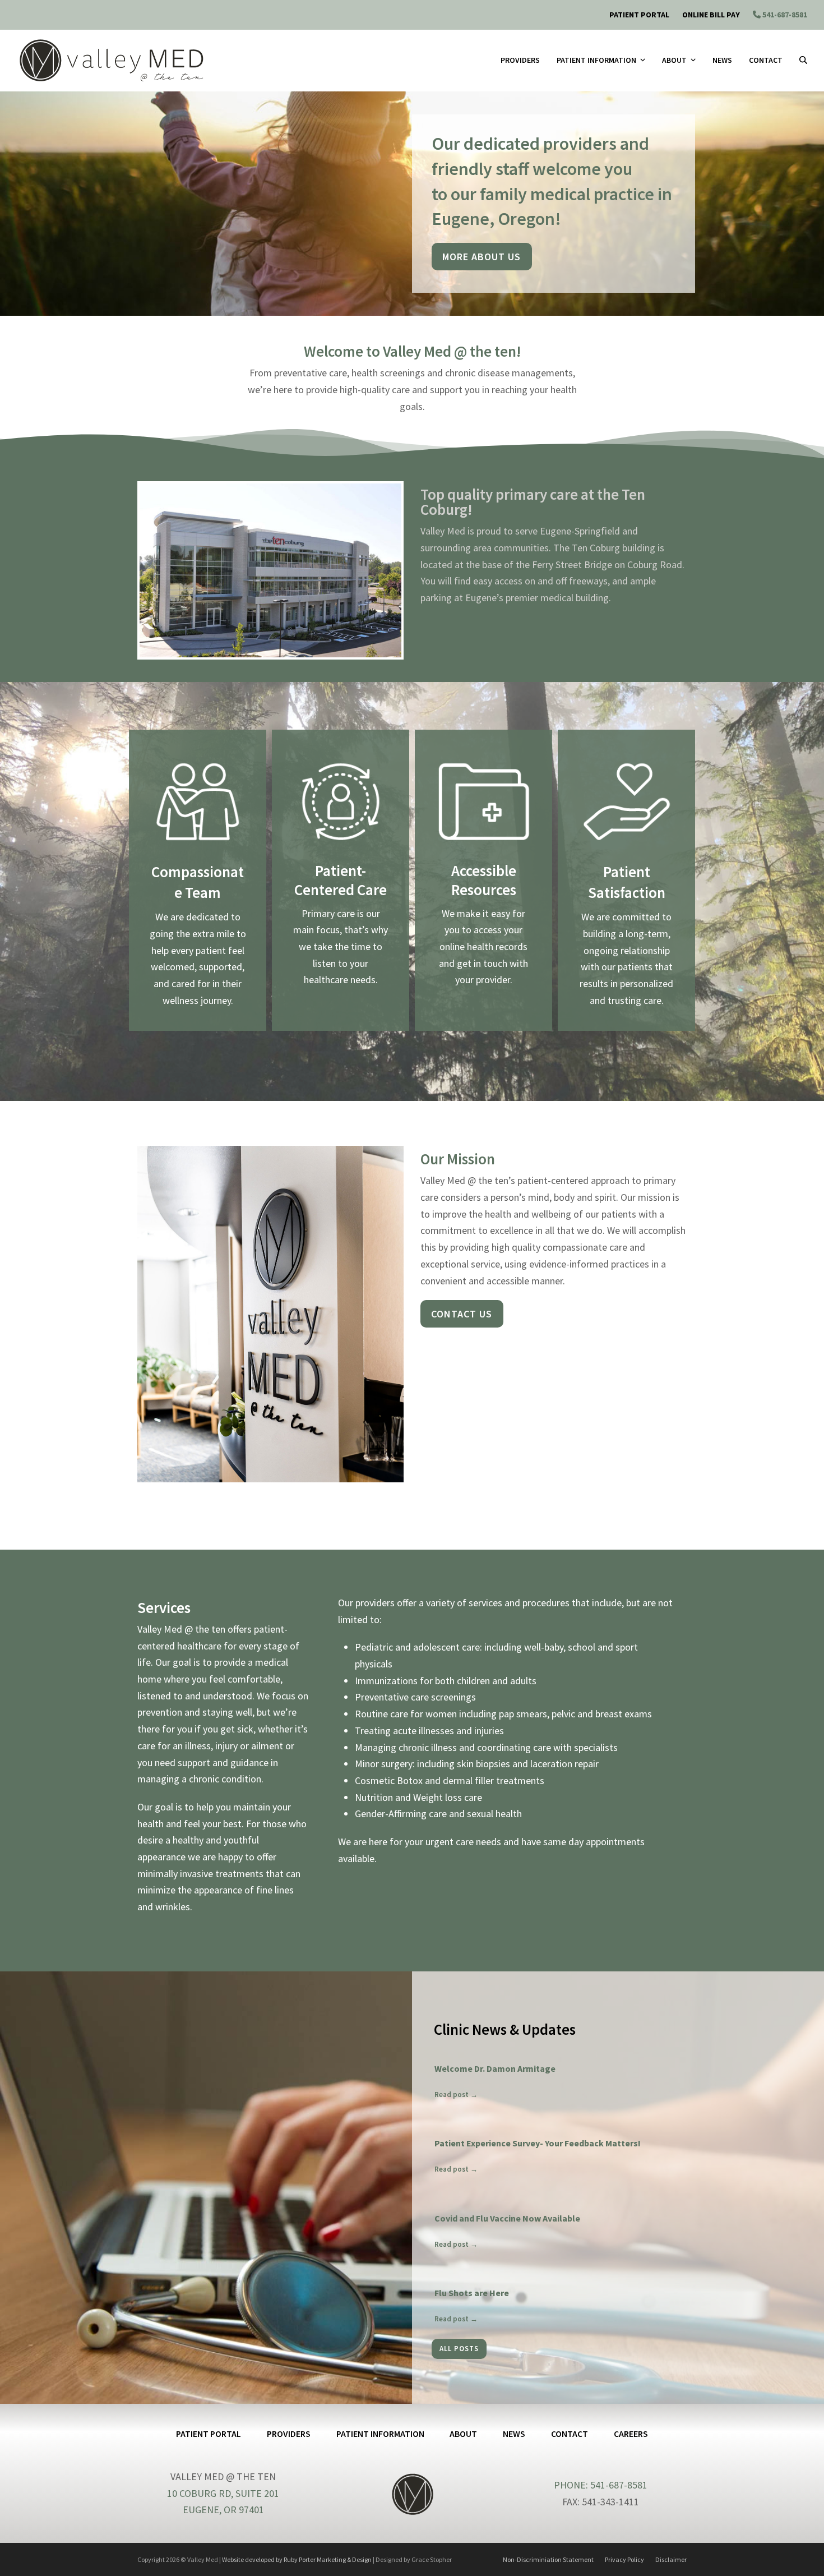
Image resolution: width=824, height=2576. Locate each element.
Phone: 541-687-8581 (601, 2485)
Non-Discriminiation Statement (548, 2559)
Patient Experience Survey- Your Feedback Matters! (538, 2143)
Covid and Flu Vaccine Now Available (507, 2218)
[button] (803, 61)
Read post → (456, 2095)
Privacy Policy (624, 2559)
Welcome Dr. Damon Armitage (495, 2068)
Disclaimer (671, 2559)
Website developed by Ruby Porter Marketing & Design (297, 2559)
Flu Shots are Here (472, 2293)
